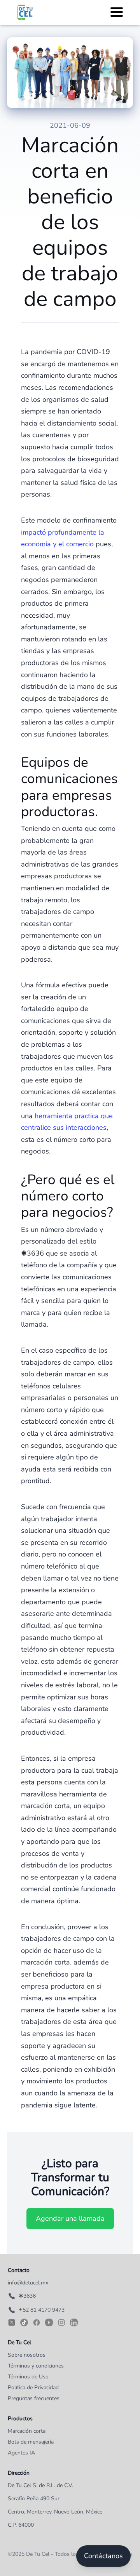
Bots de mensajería (31, 2442)
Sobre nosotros (27, 2355)
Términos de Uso (28, 2377)
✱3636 (27, 2296)
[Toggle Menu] (117, 11)
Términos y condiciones (36, 2366)
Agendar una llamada (70, 2218)
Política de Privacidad (33, 2388)
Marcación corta (27, 2431)
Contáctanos (103, 2556)
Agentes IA (21, 2453)
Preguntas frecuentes (34, 2398)
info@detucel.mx (28, 2283)
